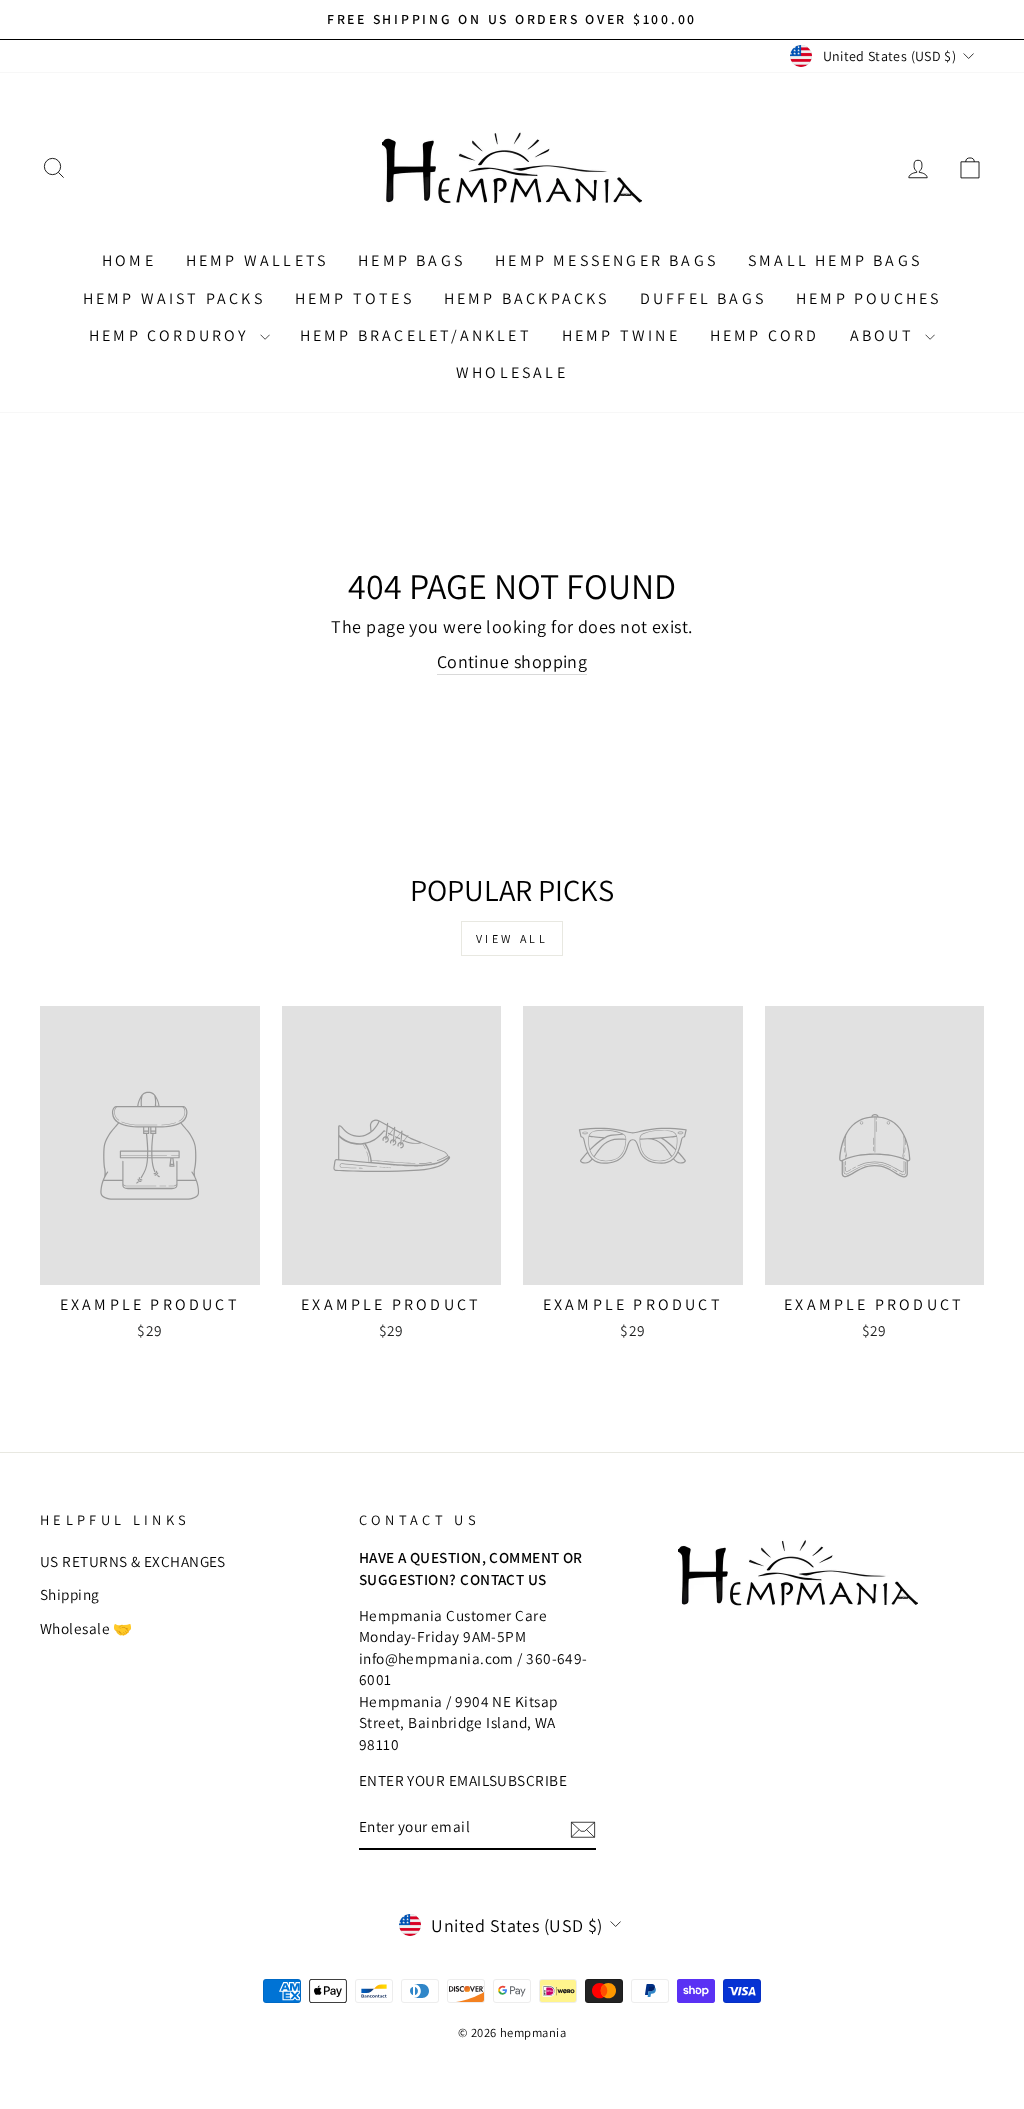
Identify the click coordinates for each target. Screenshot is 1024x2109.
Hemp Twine (621, 335)
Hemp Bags (411, 260)
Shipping (70, 1594)
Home (129, 260)
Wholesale (512, 372)
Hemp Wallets (257, 260)
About (885, 335)
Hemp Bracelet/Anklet (416, 335)
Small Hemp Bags (835, 260)
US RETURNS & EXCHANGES (133, 1561)
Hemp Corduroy (172, 335)
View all (512, 938)
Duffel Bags (703, 298)
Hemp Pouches (868, 298)
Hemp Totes (354, 298)
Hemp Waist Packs (174, 298)
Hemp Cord (765, 335)
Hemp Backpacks (527, 298)
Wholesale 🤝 (86, 1628)
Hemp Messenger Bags (606, 260)
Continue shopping (512, 661)
